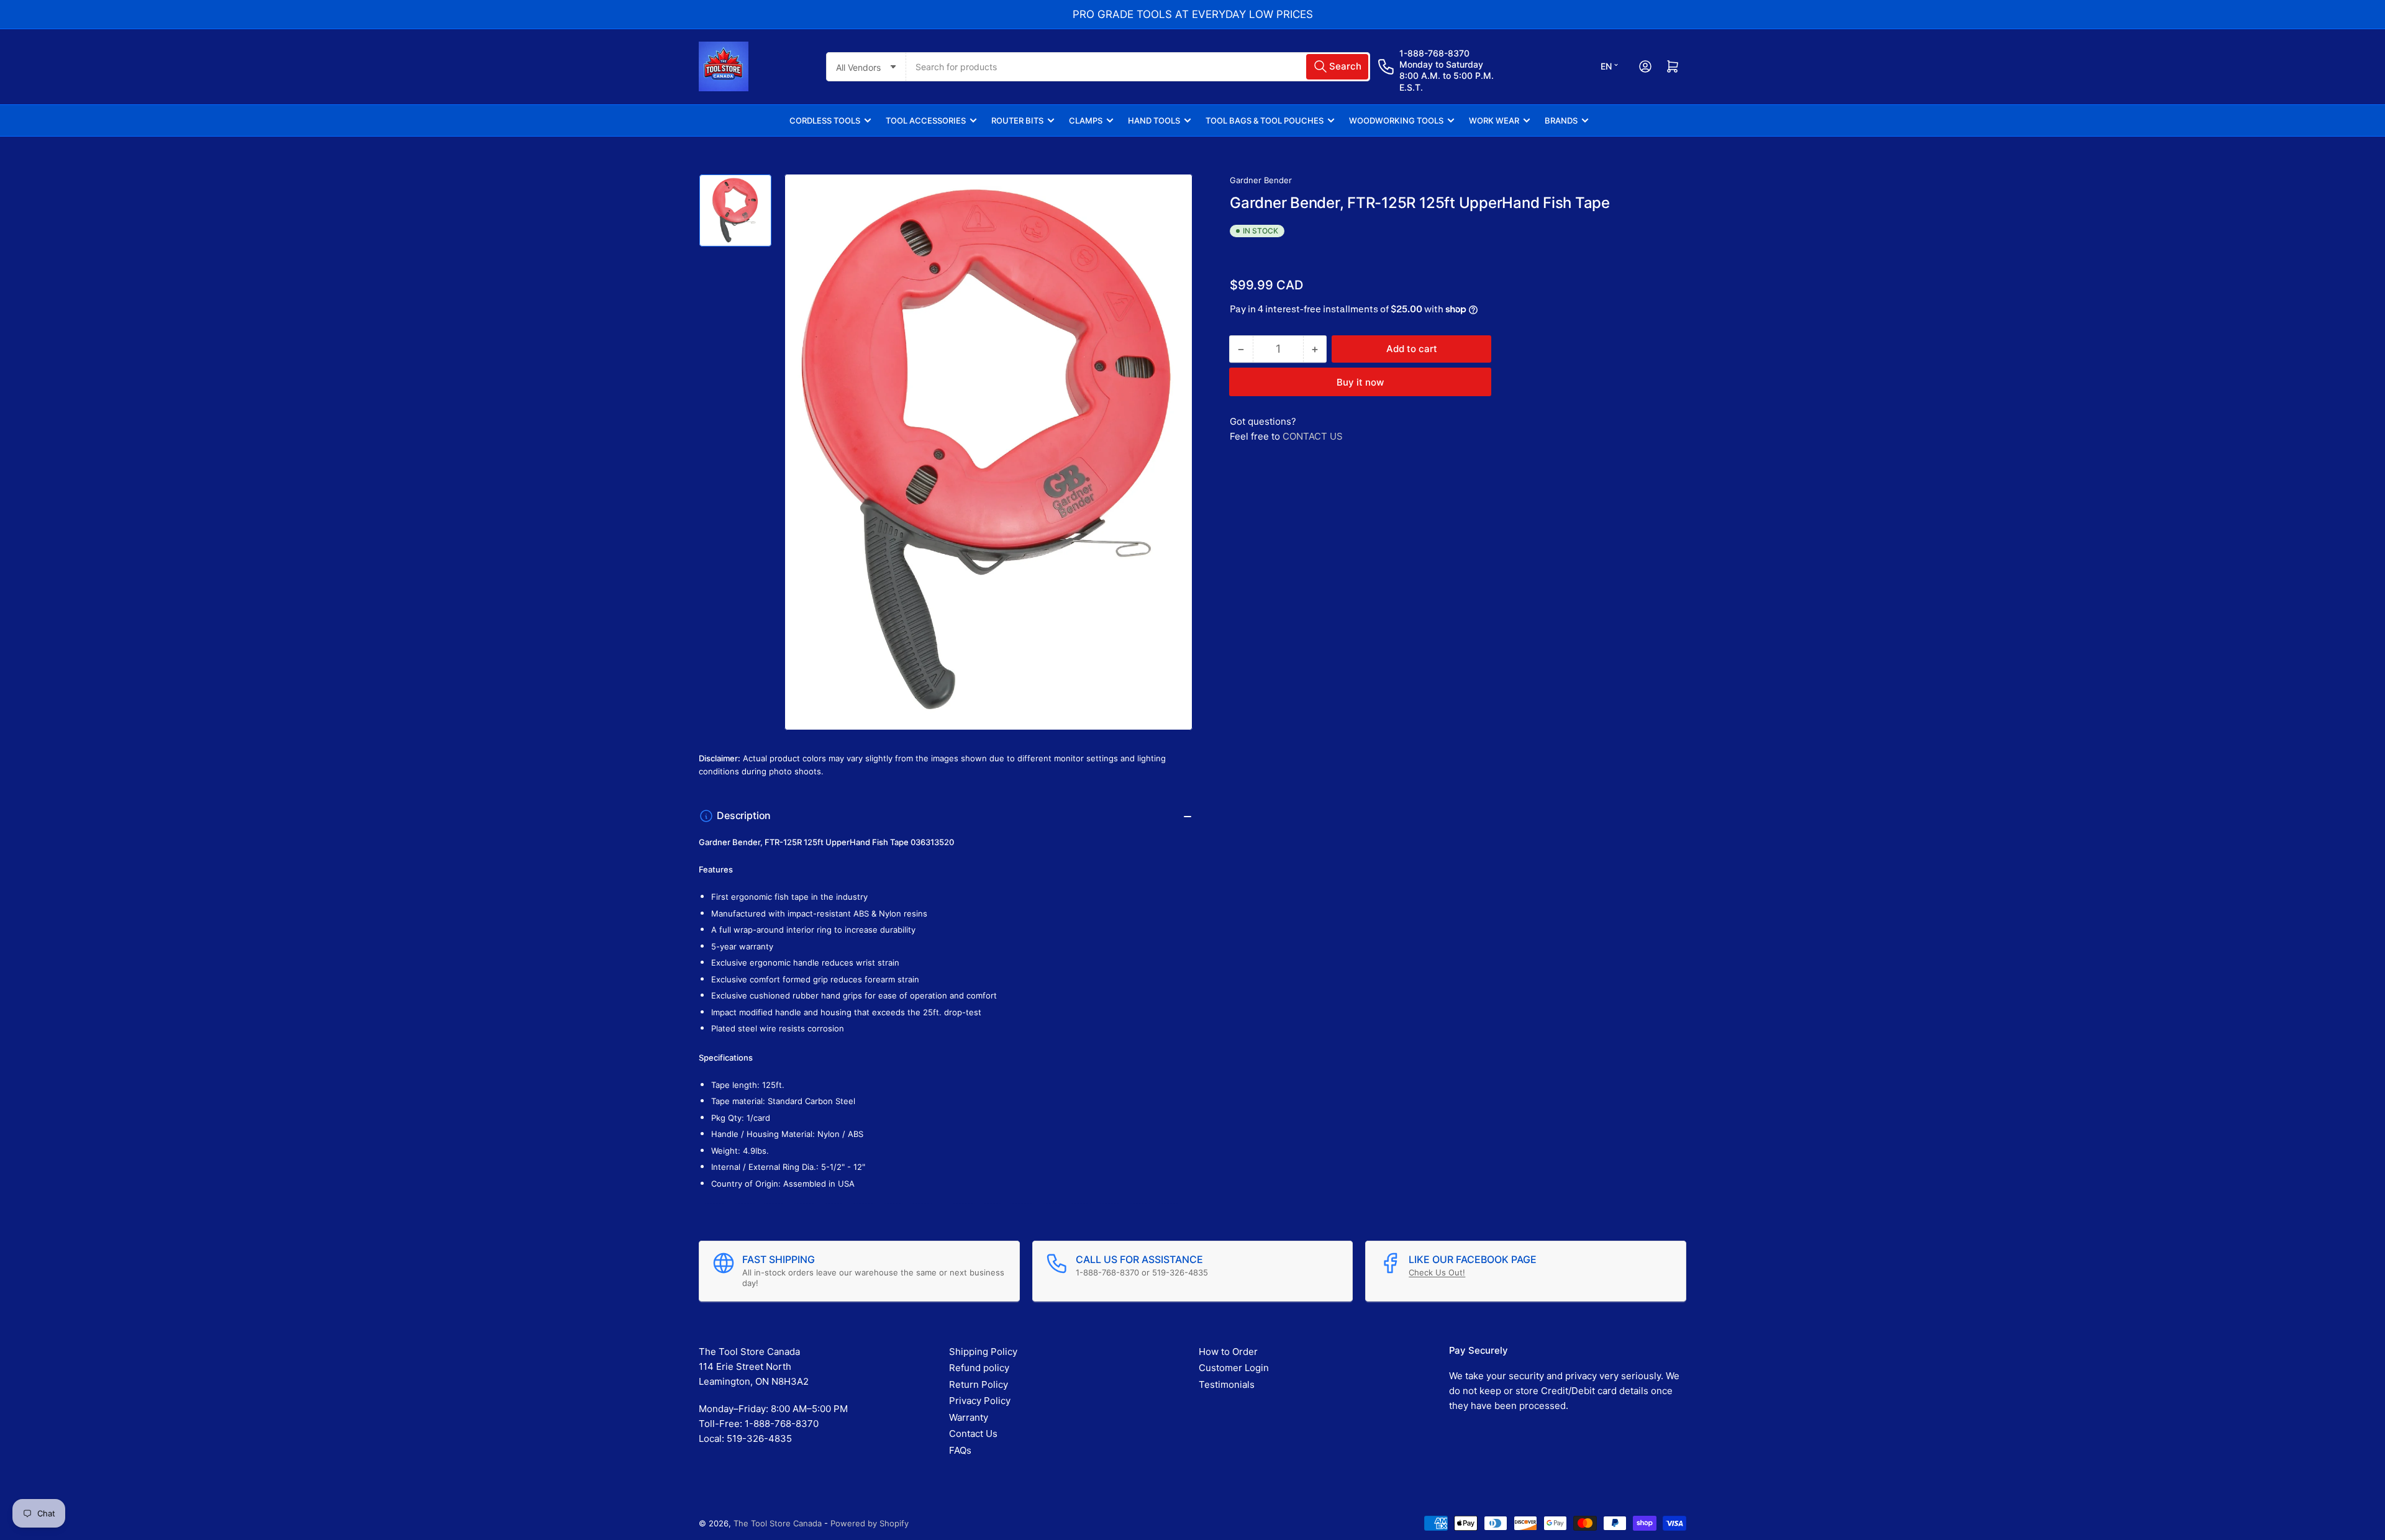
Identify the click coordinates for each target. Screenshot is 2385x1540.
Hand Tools (1154, 120)
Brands (1561, 120)
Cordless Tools (825, 120)
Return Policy (979, 1384)
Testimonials (1227, 1384)
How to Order (1228, 1352)
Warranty (969, 1417)
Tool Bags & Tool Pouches (1265, 120)
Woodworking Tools (1396, 120)
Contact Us (973, 1434)
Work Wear (1494, 120)
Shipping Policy (983, 1352)
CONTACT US (1313, 436)
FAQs (960, 1450)
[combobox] (1138, 67)
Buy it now (1360, 382)
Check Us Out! (1437, 1272)
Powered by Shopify (870, 1523)
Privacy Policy (980, 1401)
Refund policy (979, 1368)
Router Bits (1017, 120)
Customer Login (1234, 1368)
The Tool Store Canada (778, 1523)
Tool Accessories (926, 120)
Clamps (1086, 120)
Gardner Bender (1261, 180)
